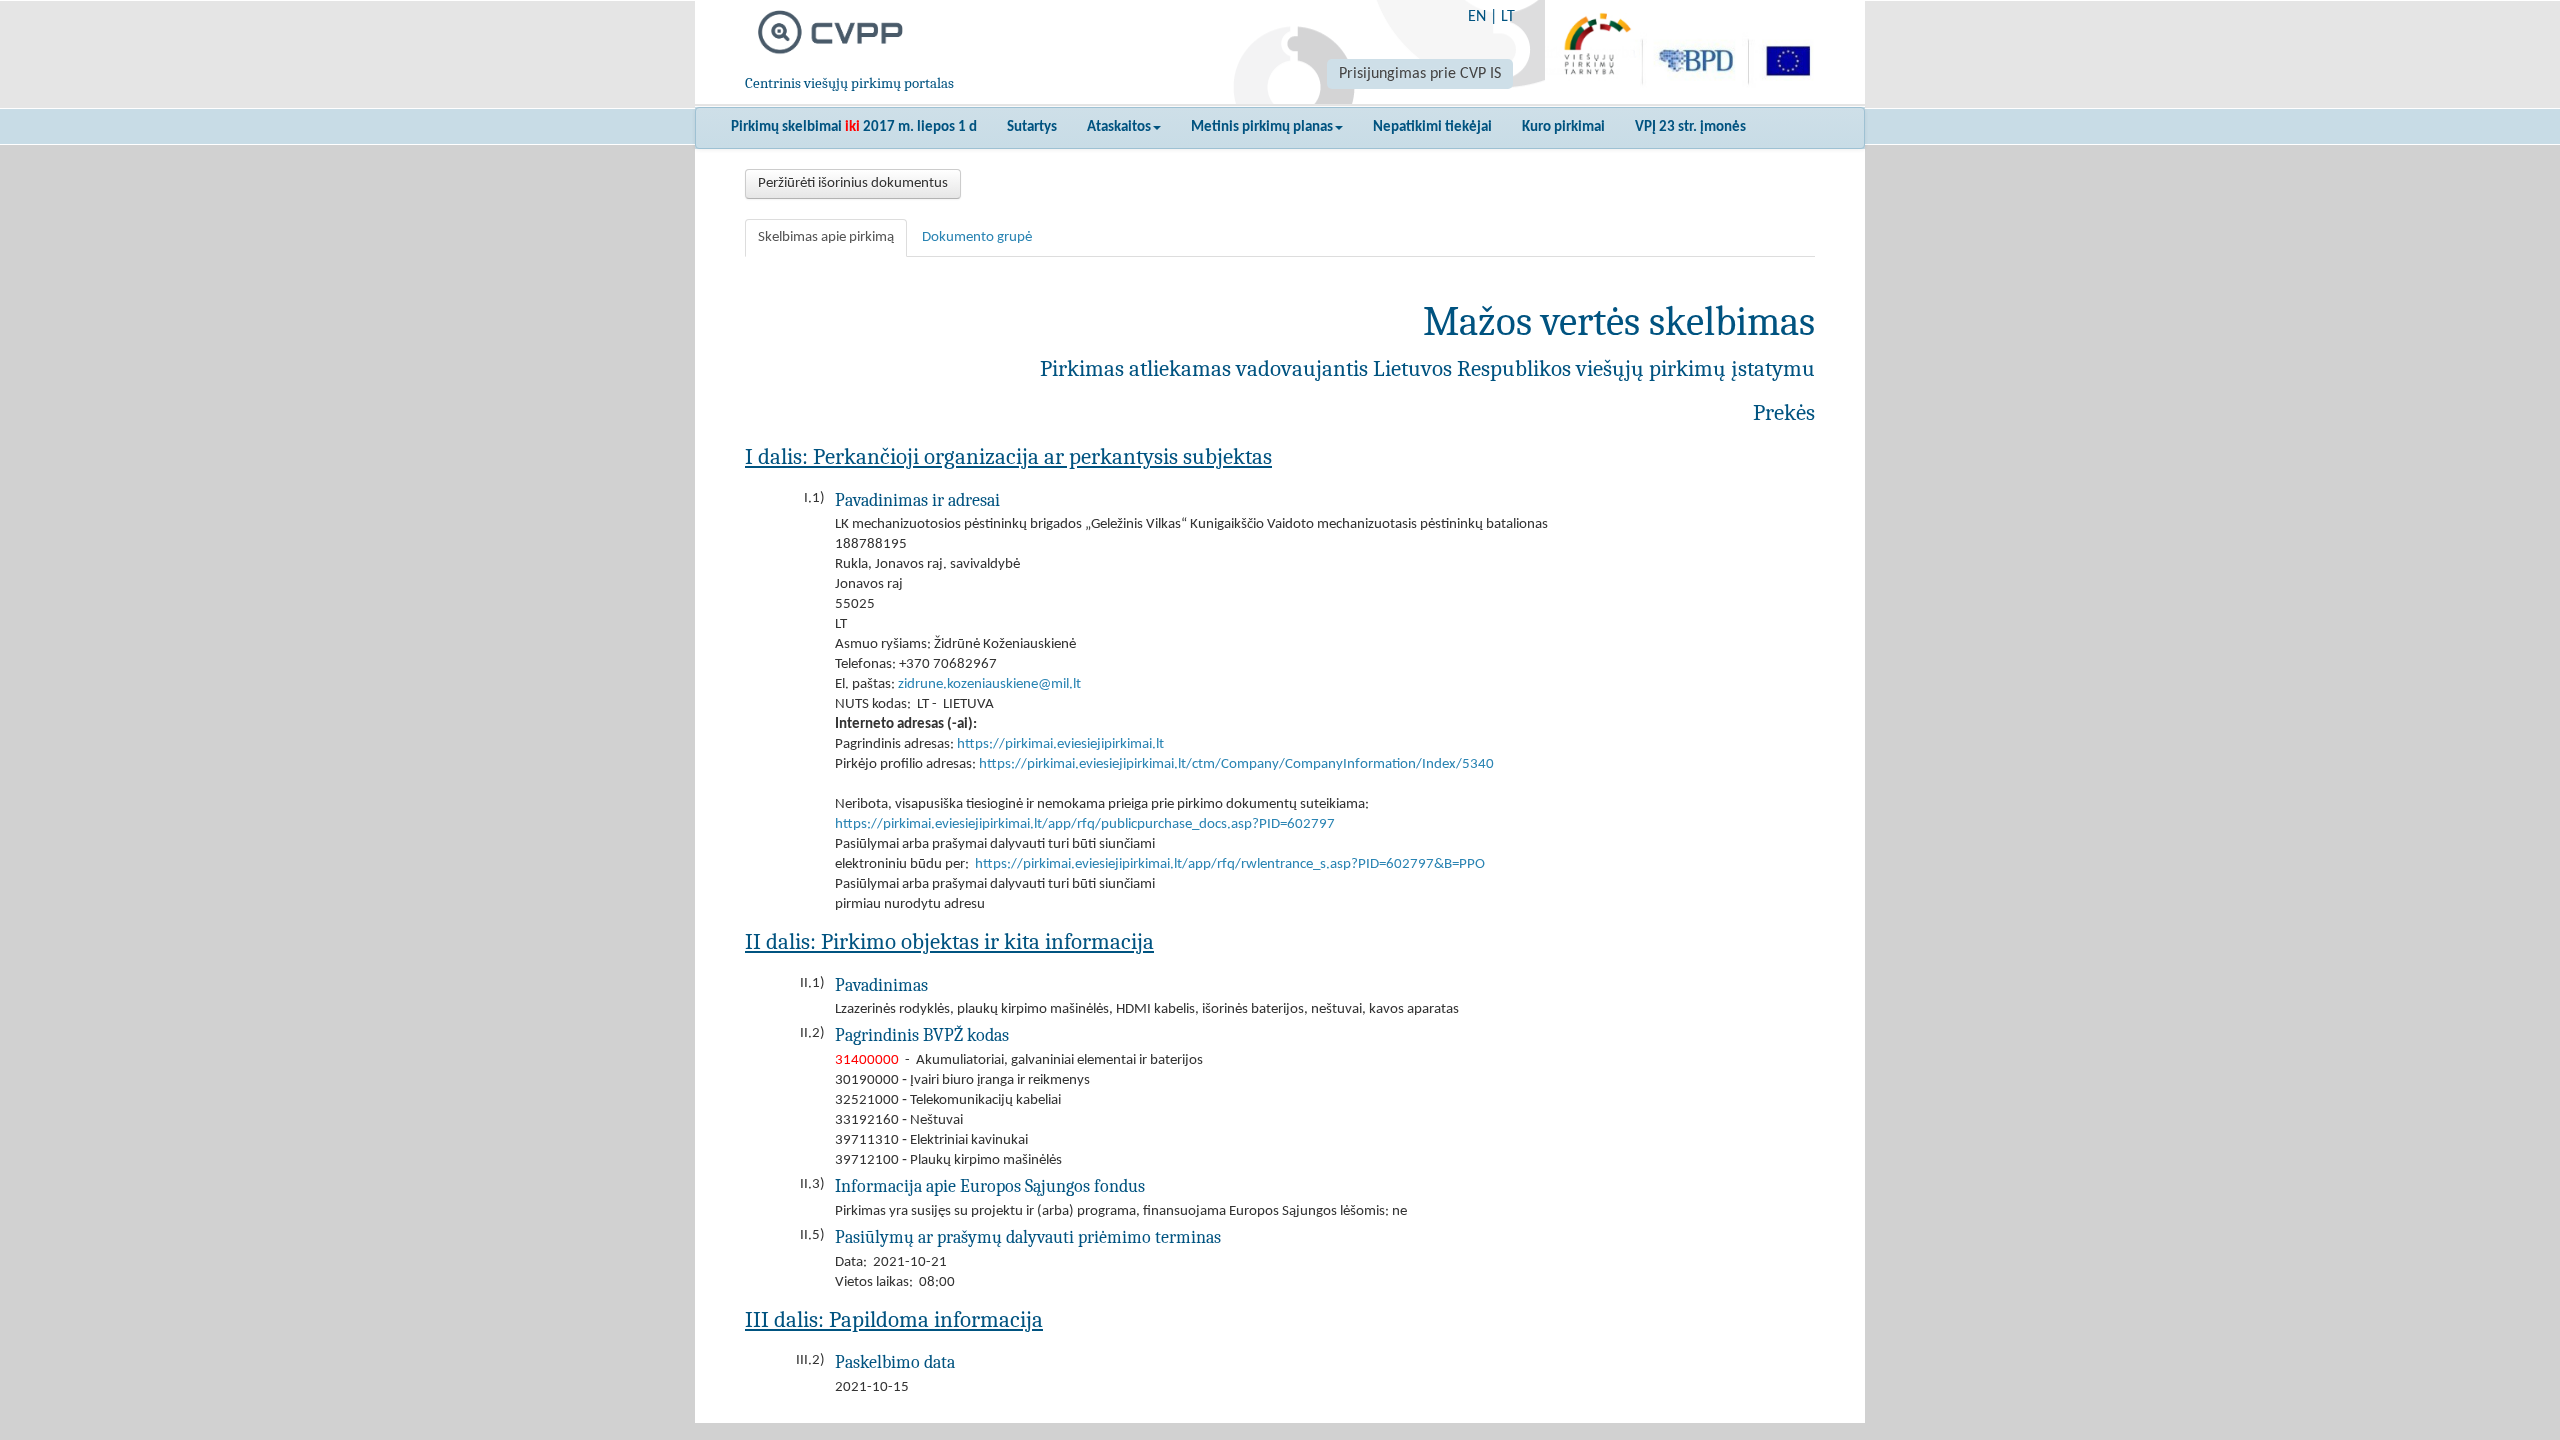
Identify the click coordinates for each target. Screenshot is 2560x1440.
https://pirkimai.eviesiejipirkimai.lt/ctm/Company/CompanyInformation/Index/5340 (1236, 764)
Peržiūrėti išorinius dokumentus (853, 183)
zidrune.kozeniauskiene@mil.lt (989, 684)
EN (1477, 17)
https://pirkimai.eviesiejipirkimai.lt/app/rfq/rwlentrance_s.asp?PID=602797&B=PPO (1230, 864)
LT (1508, 17)
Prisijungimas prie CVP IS (1420, 74)
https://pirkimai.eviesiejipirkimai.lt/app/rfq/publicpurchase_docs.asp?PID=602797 (1085, 824)
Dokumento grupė (977, 237)
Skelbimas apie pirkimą (826, 237)
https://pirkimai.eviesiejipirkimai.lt (1060, 744)
